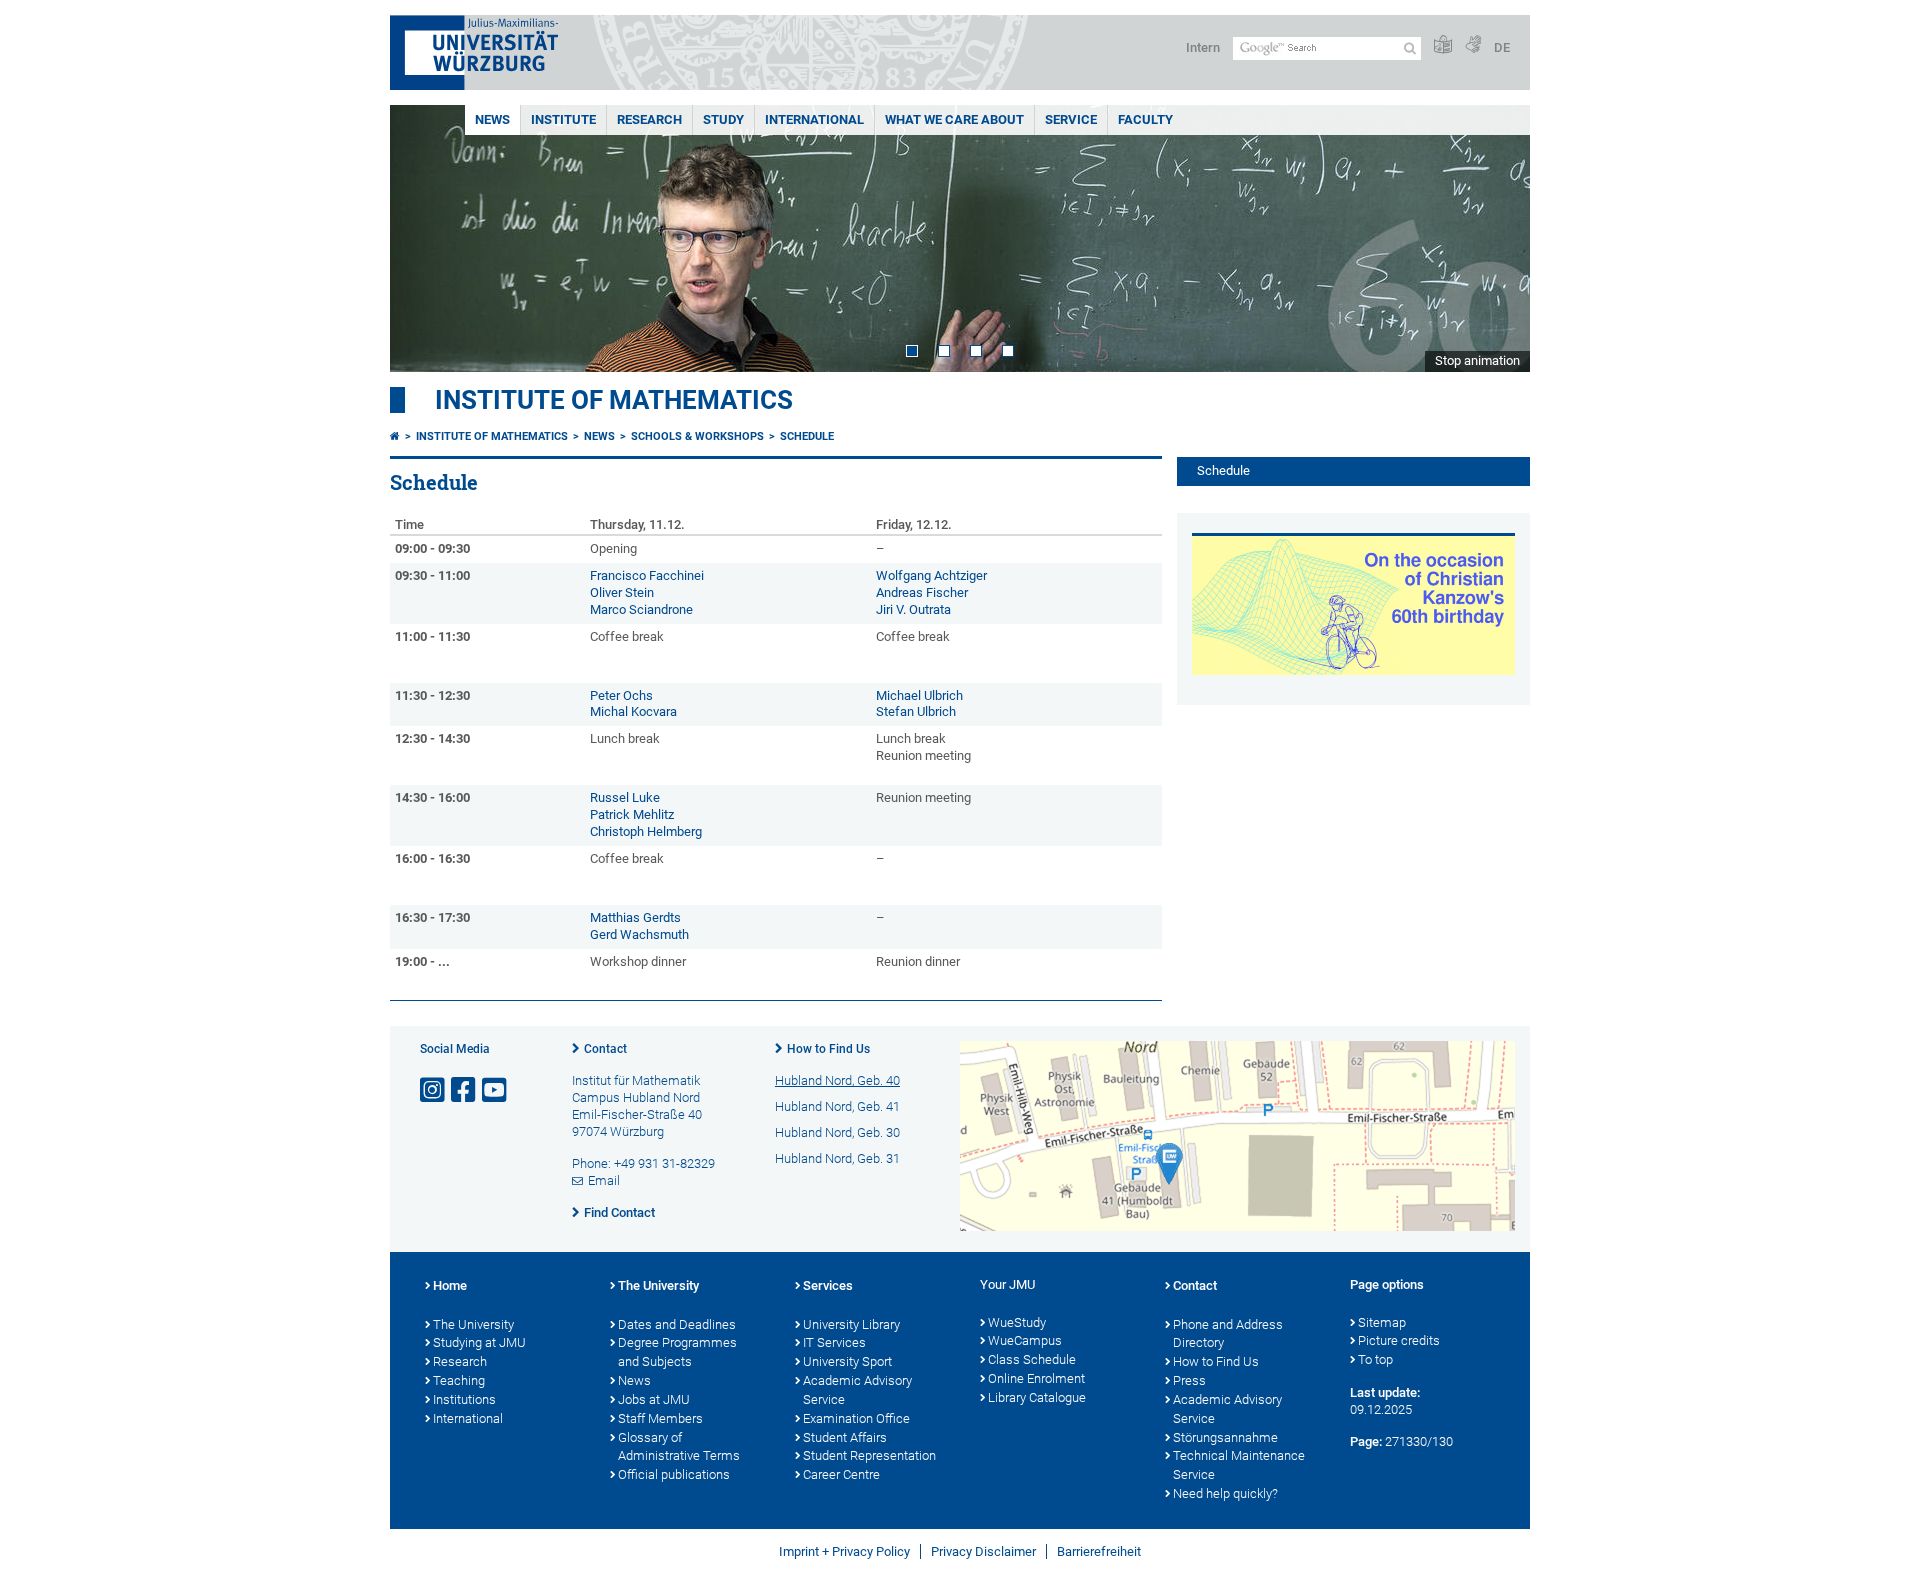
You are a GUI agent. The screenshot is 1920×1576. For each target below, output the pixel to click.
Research (649, 119)
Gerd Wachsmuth (641, 934)
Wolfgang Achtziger (933, 575)
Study (723, 119)
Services (828, 1285)
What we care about (954, 119)
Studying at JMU (479, 1342)
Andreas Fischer (923, 592)
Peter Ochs (623, 695)
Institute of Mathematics (614, 400)
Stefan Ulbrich (916, 711)
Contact (605, 1049)
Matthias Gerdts (635, 917)
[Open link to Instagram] (434, 1090)
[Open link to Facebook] (465, 1090)
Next (1495, 238)
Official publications (674, 1474)
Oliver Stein (623, 592)
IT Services (834, 1342)
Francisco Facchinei (647, 575)
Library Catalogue (1037, 1397)
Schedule (807, 436)
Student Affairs (845, 1437)
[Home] (395, 436)
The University (473, 1324)
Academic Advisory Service (857, 1390)
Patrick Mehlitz (633, 814)
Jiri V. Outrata (915, 609)
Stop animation (1477, 360)
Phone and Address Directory (1228, 1334)
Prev (425, 238)
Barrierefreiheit (1099, 1551)
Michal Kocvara (633, 711)
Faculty (1145, 119)
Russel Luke (626, 797)
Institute (563, 119)
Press (1189, 1380)
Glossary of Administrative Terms (679, 1447)
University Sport (847, 1361)
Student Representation (869, 1455)
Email (604, 1180)
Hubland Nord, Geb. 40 (837, 1080)
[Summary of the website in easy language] (1443, 45)
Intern (1203, 47)
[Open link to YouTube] (496, 1090)
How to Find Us (828, 1049)
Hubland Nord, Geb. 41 (837, 1106)
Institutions (464, 1399)
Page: (1366, 1441)
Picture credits (1399, 1340)
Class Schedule (1032, 1359)
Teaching (459, 1380)
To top (1375, 1359)
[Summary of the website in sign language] (1473, 45)
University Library (851, 1324)
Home (450, 1285)
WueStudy (1017, 1322)
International (814, 119)
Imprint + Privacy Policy (844, 1551)
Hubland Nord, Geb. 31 (837, 1158)
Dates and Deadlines (677, 1324)
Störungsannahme (1225, 1437)
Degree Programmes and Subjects (677, 1352)
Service (1071, 119)
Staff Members (660, 1418)
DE (1502, 47)
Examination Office (856, 1418)
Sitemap (1382, 1322)
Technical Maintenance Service (1239, 1465)
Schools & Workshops (697, 436)
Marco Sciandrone (641, 609)
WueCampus (1025, 1340)
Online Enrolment (1036, 1378)
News (492, 119)
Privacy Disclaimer (983, 1551)
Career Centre (841, 1474)
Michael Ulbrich (921, 695)
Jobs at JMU (654, 1399)
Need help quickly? (1225, 1493)
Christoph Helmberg (647, 831)
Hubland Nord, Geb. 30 (837, 1132)
